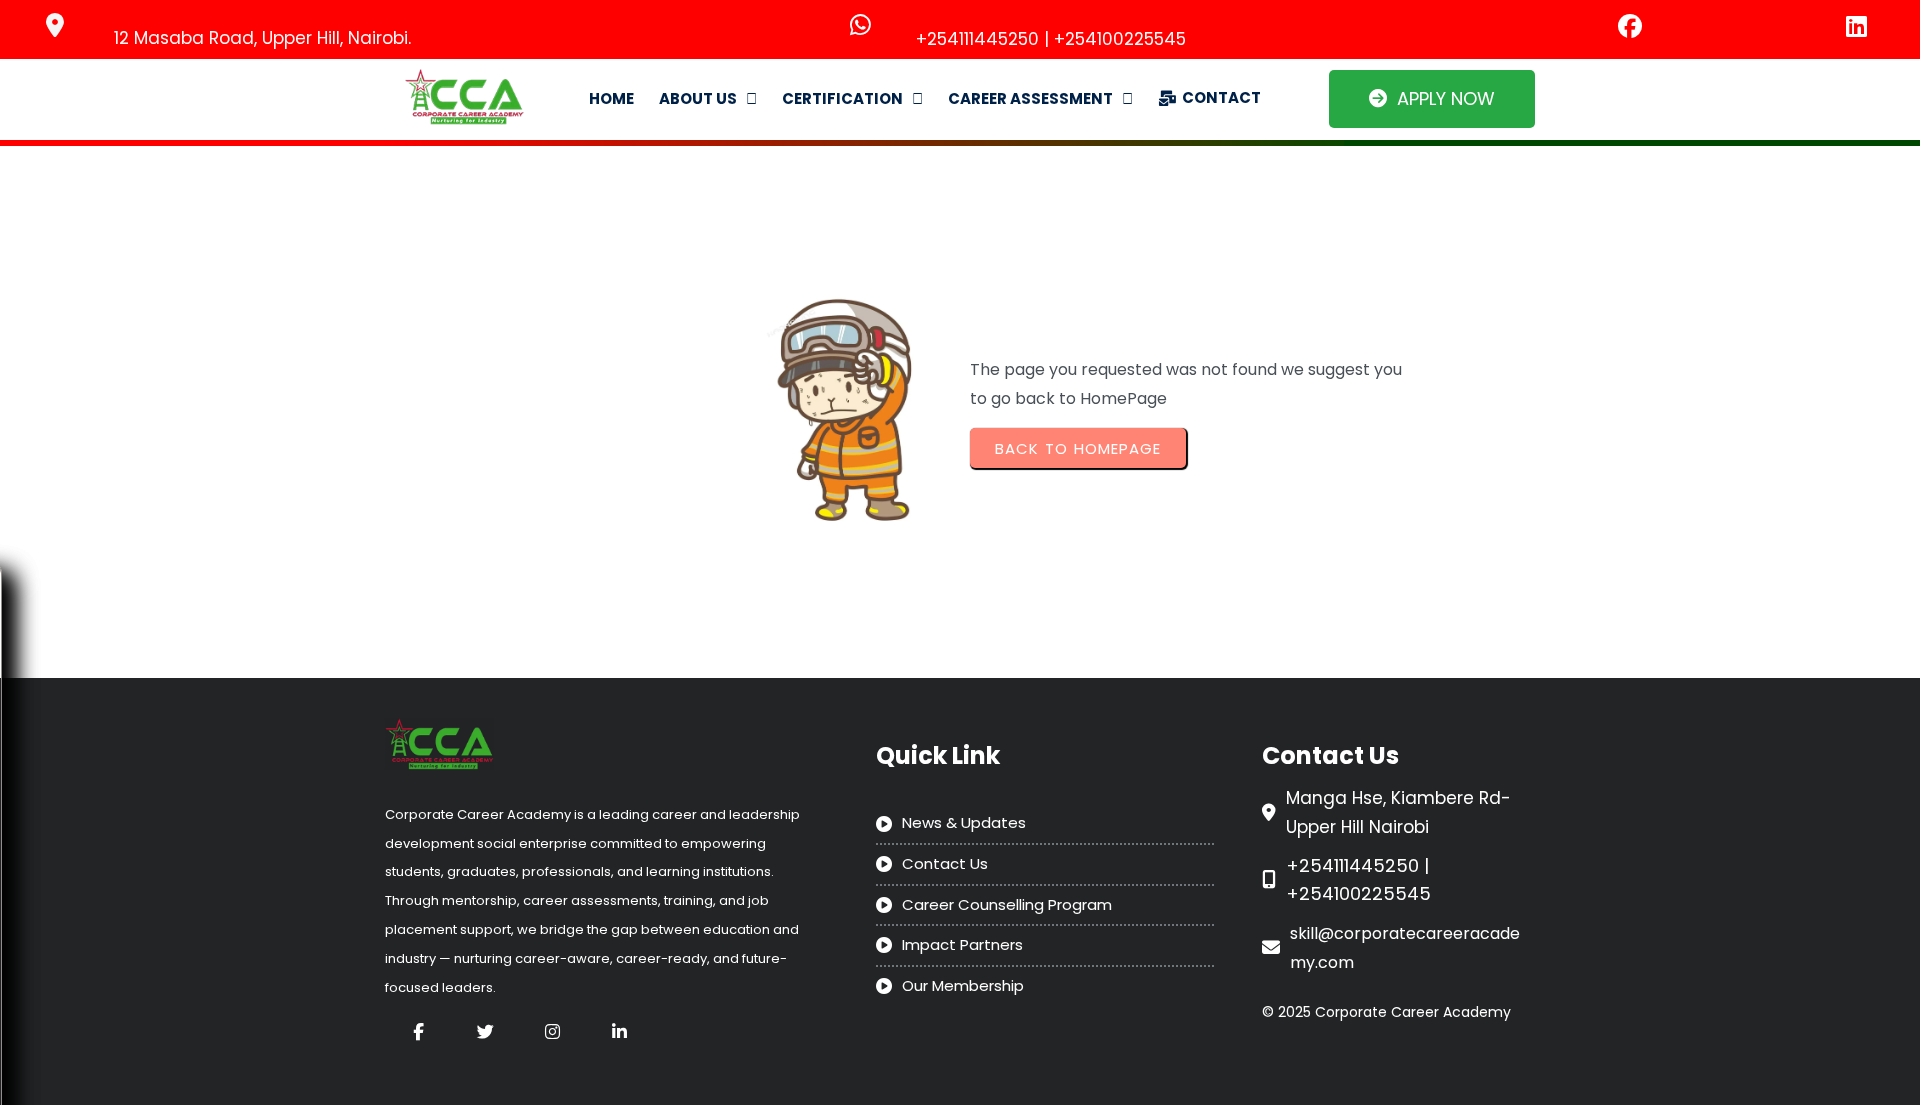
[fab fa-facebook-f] (418, 1031)
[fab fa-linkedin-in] (619, 1031)
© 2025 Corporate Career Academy (1386, 1012)
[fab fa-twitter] (485, 1031)
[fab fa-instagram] (552, 1031)
